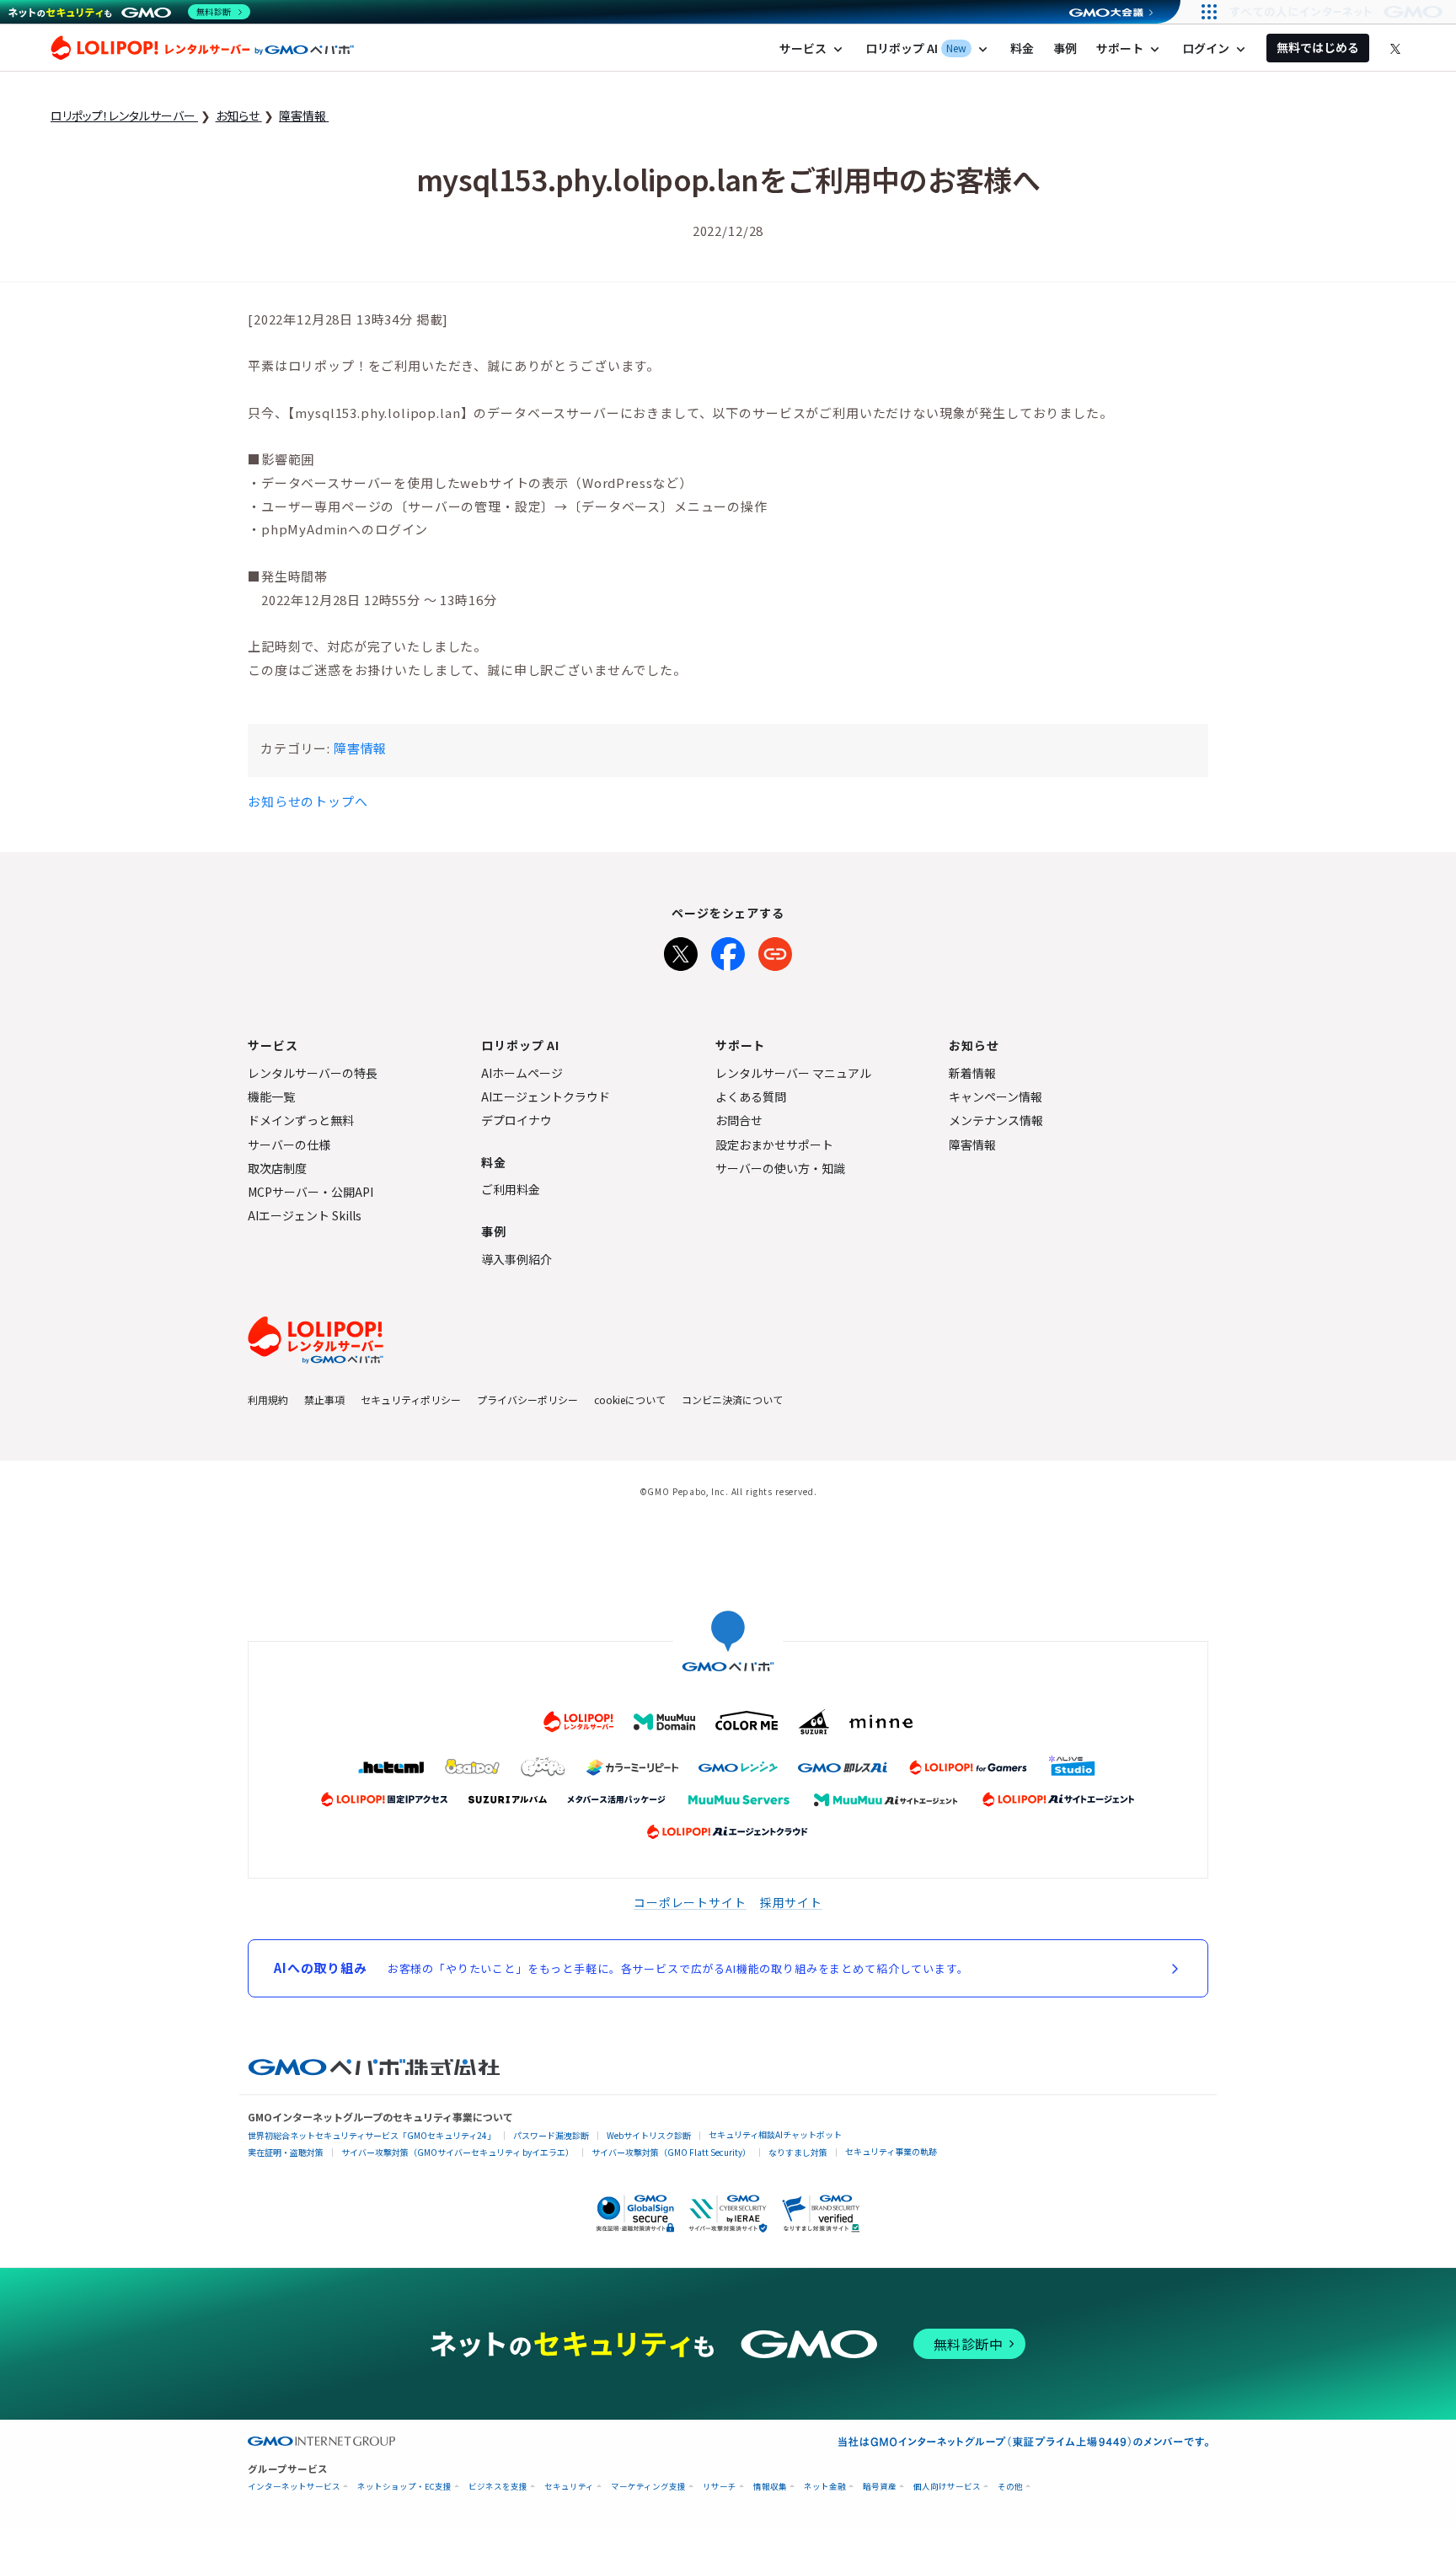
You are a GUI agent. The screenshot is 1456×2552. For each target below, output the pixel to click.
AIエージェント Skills (305, 1215)
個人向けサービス (947, 2487)
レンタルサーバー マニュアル (793, 1073)
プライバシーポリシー (527, 1399)
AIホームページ (522, 1073)
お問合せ (739, 1120)
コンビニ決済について (732, 1399)
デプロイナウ (517, 1120)
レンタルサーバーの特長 (313, 1073)
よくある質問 (751, 1096)
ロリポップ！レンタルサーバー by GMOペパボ (202, 48)
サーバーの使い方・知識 (780, 1168)
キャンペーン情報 (996, 1096)
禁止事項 (324, 1399)
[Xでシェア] (681, 951)
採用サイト (791, 1902)
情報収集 (770, 2487)
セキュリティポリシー (411, 1399)
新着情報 (972, 1073)
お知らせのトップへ (308, 801)
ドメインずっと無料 (301, 1120)
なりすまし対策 (798, 2152)
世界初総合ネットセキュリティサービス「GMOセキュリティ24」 (372, 2135)
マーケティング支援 (648, 2487)
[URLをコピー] (775, 951)
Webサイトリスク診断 (649, 2135)
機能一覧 (271, 1096)
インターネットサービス (294, 2487)
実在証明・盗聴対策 (286, 2152)
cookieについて (630, 1399)
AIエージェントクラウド (546, 1096)
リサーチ (720, 2487)
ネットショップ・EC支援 (404, 2487)
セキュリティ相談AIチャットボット (775, 2134)
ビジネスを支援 (498, 2487)
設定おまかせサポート (774, 1145)
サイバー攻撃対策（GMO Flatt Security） (671, 2152)
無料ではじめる (1318, 47)
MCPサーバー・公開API (310, 1192)
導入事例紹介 (517, 1259)
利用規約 (268, 1399)
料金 (1022, 48)
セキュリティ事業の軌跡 (891, 2151)
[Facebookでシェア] (728, 951)
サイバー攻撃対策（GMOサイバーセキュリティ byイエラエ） (458, 2152)
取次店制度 (277, 1168)
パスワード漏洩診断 (551, 2135)
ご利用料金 (511, 1189)
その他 (1010, 2487)
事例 (1065, 48)
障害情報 (360, 748)
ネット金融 (825, 2487)
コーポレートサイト (690, 1902)
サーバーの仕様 (289, 1145)
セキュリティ (569, 2487)
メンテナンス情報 (996, 1120)
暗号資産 (880, 2487)
